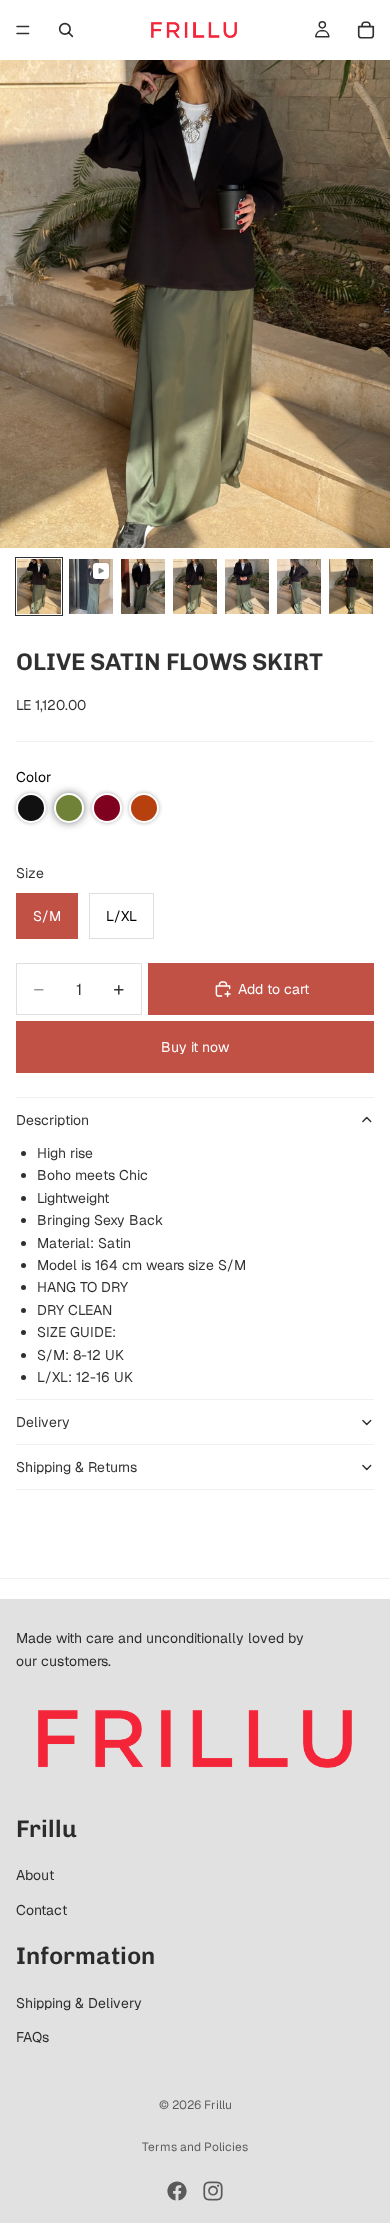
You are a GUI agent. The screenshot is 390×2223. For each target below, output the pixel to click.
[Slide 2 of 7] (91, 586)
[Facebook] (177, 2191)
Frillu (218, 2105)
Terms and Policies (195, 2147)
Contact (41, 1910)
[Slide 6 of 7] (299, 586)
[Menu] (23, 30)
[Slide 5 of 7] (247, 586)
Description (52, 1120)
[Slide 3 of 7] (143, 586)
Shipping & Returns (76, 1467)
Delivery (43, 1422)
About (35, 1875)
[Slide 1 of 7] (39, 586)
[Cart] (366, 30)
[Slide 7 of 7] (351, 586)
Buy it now (195, 1047)
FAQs (32, 2037)
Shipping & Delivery (79, 2003)
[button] (31, 808)
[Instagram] (213, 2191)
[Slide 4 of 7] (195, 586)
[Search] (66, 30)
